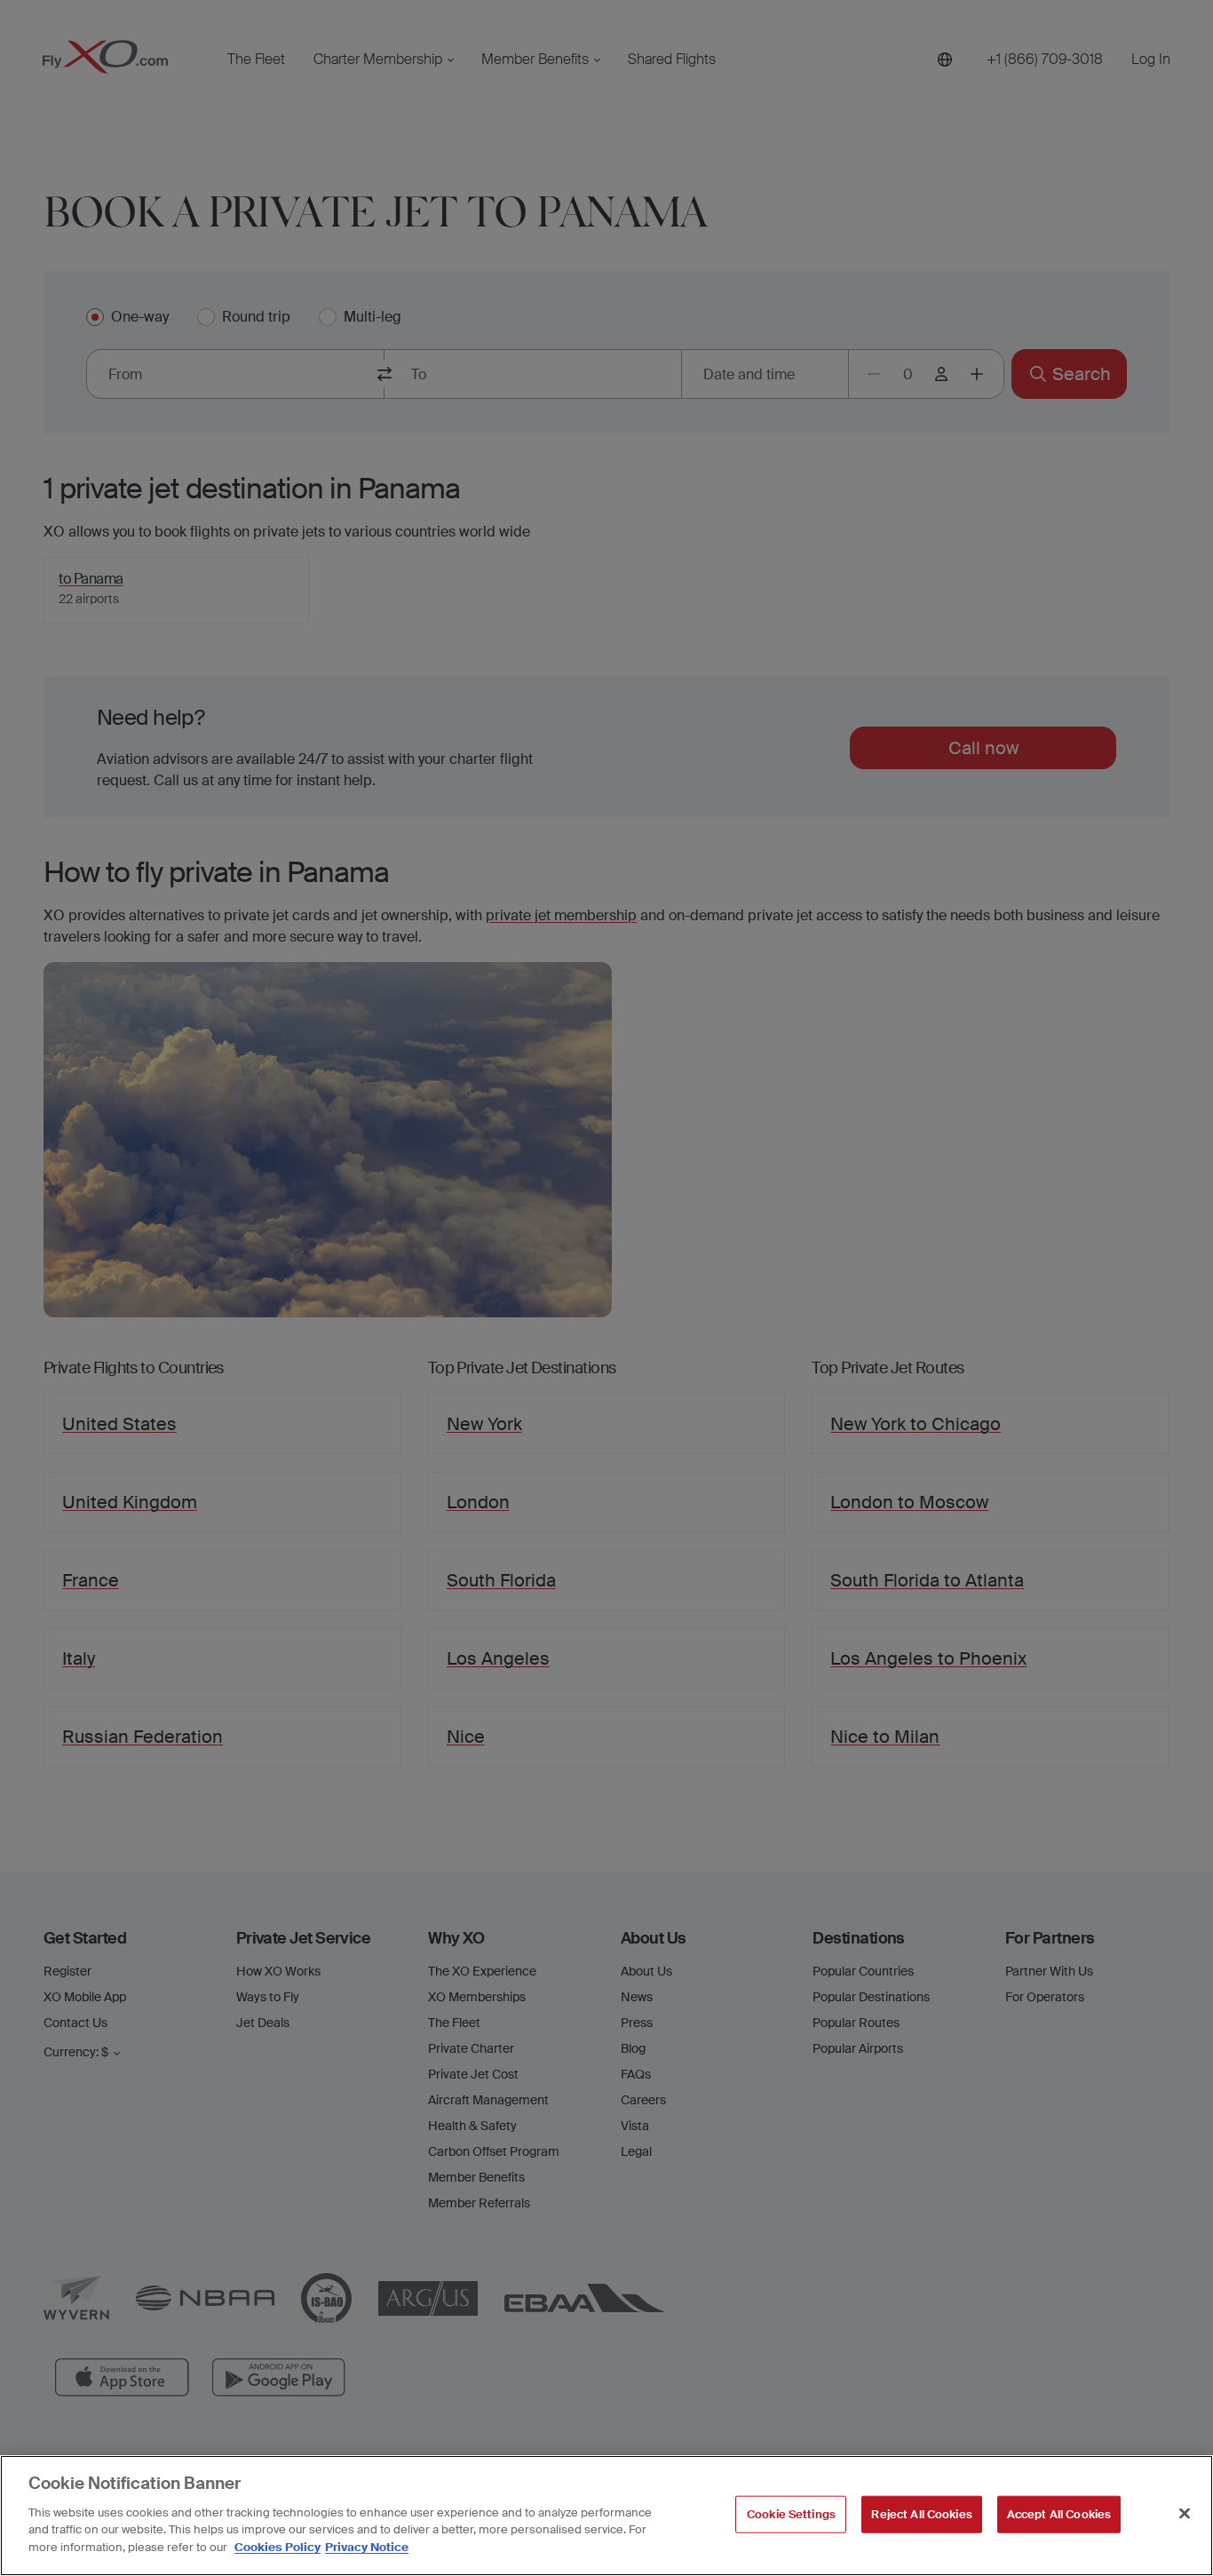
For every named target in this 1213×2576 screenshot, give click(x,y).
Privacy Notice (367, 2546)
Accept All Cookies (1059, 2513)
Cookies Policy (277, 2546)
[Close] (1185, 2513)
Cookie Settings (791, 2513)
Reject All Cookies (921, 2513)
